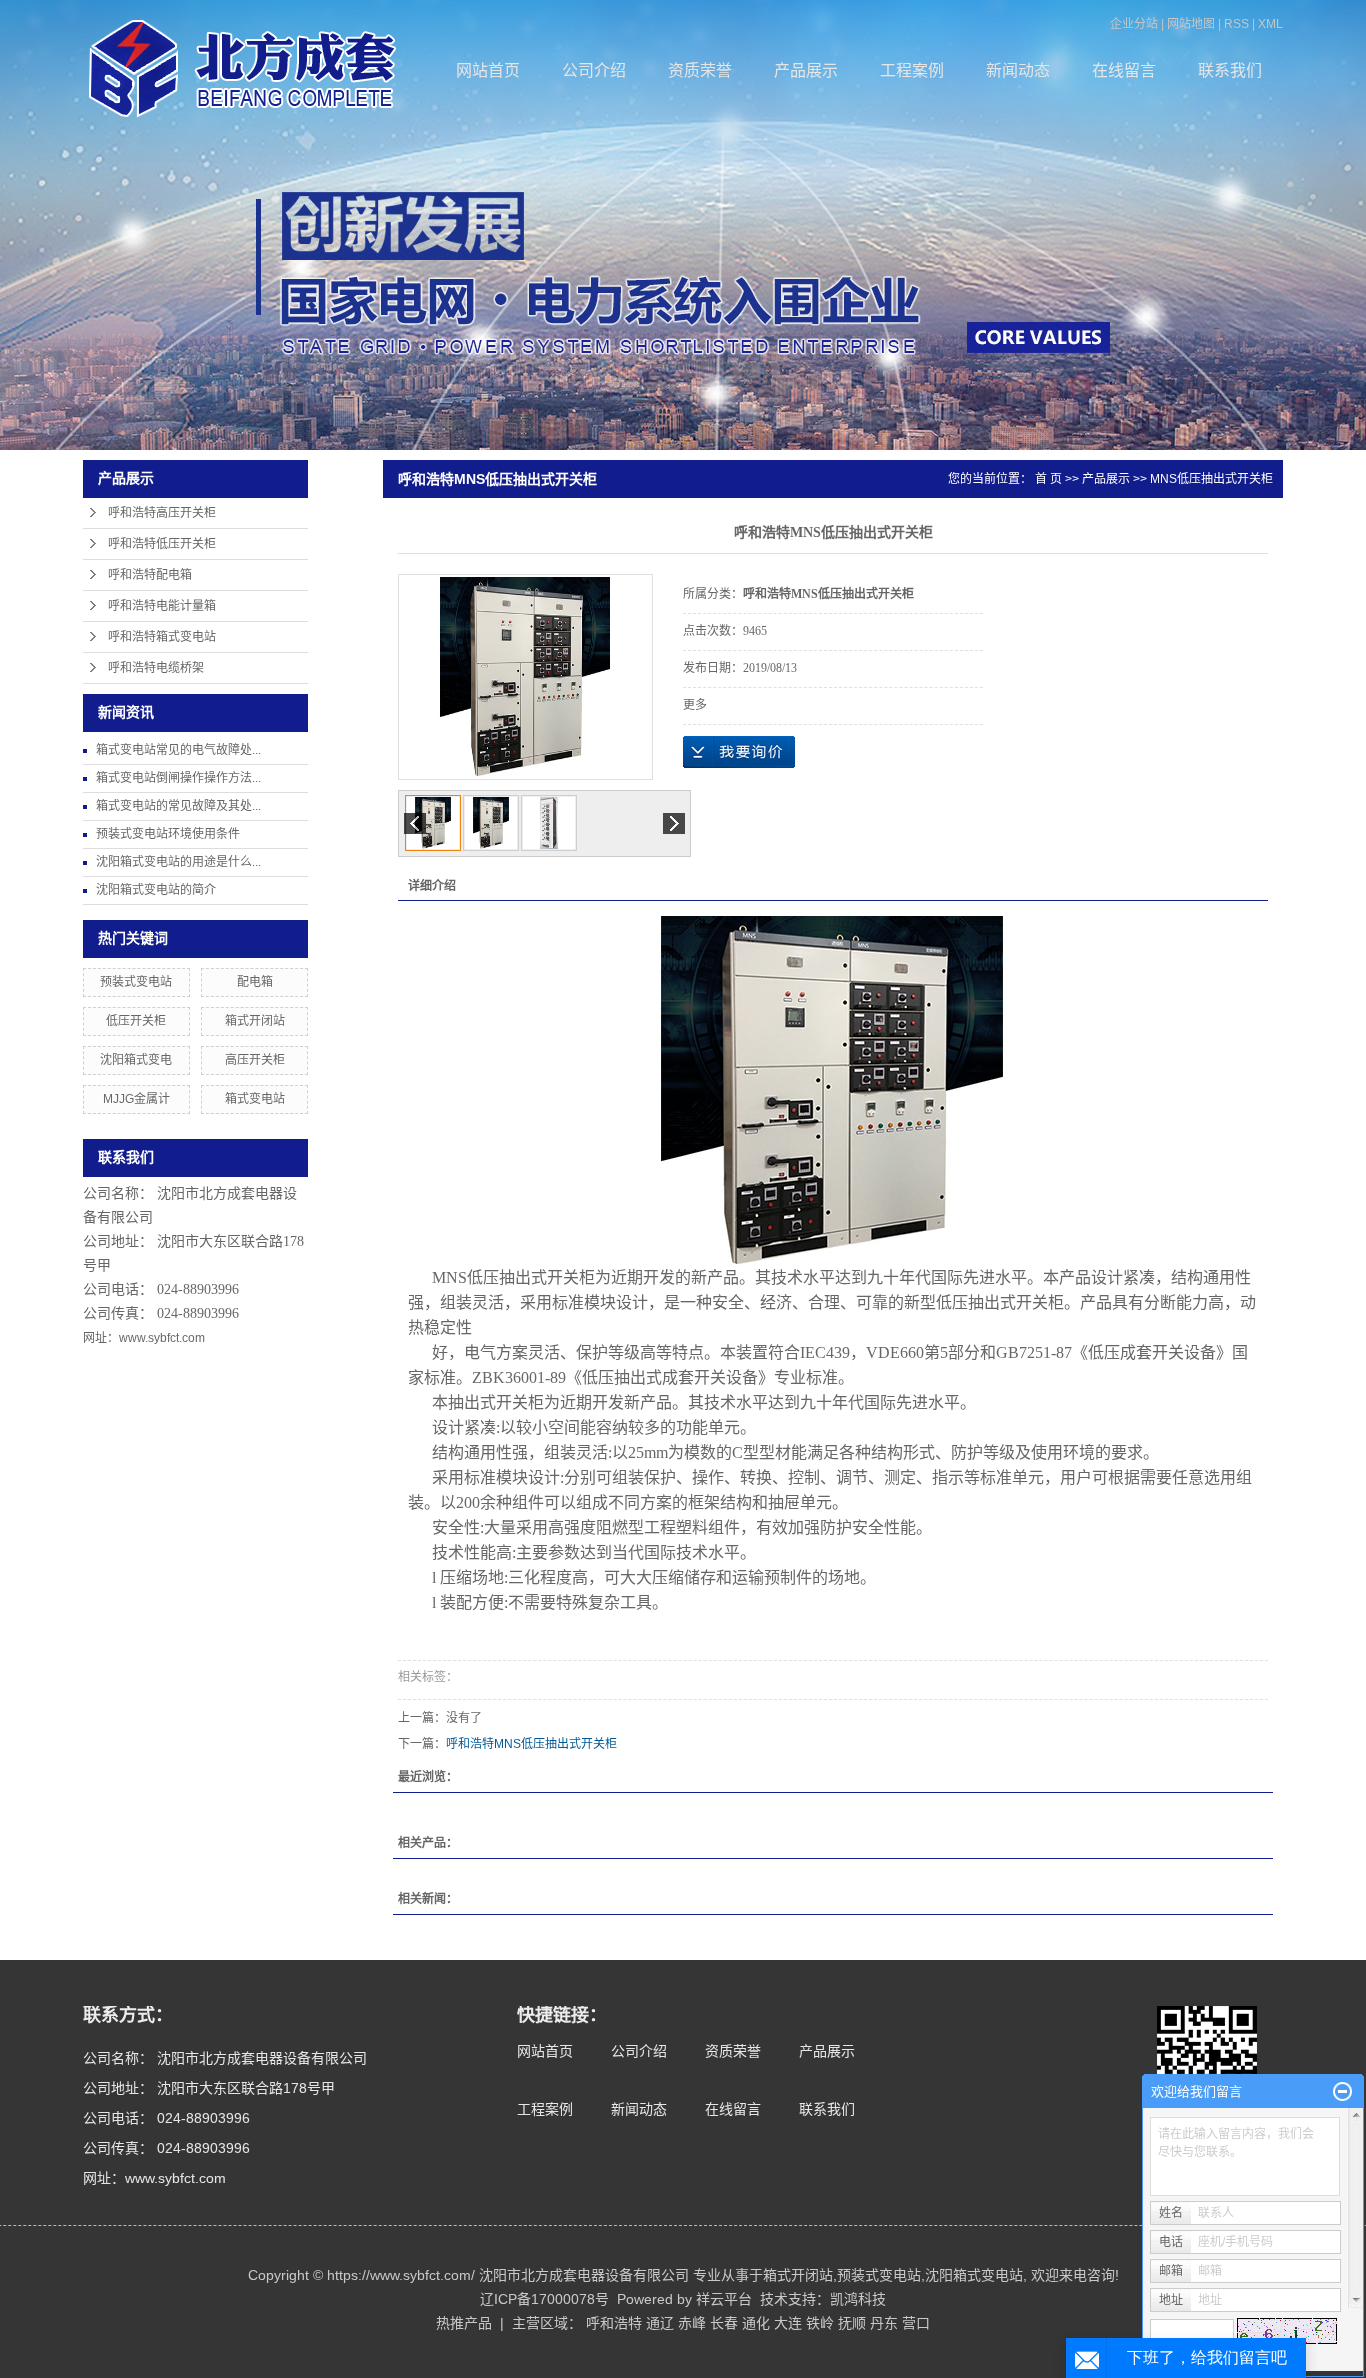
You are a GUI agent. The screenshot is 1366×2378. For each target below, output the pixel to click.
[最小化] (1342, 2092)
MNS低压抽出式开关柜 (1211, 479)
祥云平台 (724, 2299)
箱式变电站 (255, 1099)
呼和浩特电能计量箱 (162, 606)
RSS (1236, 24)
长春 (724, 2323)
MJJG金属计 (136, 1099)
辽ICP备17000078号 (544, 2299)
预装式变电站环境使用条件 (168, 834)
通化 (756, 2323)
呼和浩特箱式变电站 (162, 637)
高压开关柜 (255, 1060)
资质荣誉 (700, 70)
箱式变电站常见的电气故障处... (178, 750)
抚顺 (852, 2323)
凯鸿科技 (858, 2299)
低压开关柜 (136, 1021)
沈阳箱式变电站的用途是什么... (178, 862)
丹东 (884, 2323)
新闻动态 (1018, 70)
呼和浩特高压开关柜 (162, 513)
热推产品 (464, 2323)
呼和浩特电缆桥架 (156, 668)
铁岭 (820, 2323)
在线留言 (1124, 70)
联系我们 (1230, 70)
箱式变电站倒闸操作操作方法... (178, 778)
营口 (916, 2323)
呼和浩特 (614, 2323)
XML (1270, 24)
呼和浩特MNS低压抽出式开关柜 (531, 1744)
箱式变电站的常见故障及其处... (178, 806)
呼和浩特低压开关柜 (162, 544)
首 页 (1048, 479)
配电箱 (255, 982)
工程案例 (912, 70)
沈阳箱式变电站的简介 (156, 890)
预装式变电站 (136, 982)
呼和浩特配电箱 (150, 575)
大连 (788, 2323)
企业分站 (1134, 24)
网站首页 (488, 70)
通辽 (660, 2323)
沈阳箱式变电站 (974, 2275)
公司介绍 (594, 70)
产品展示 (806, 70)
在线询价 (739, 752)
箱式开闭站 (255, 1021)
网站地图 (1191, 24)
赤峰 (692, 2323)
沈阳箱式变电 (136, 1060)
